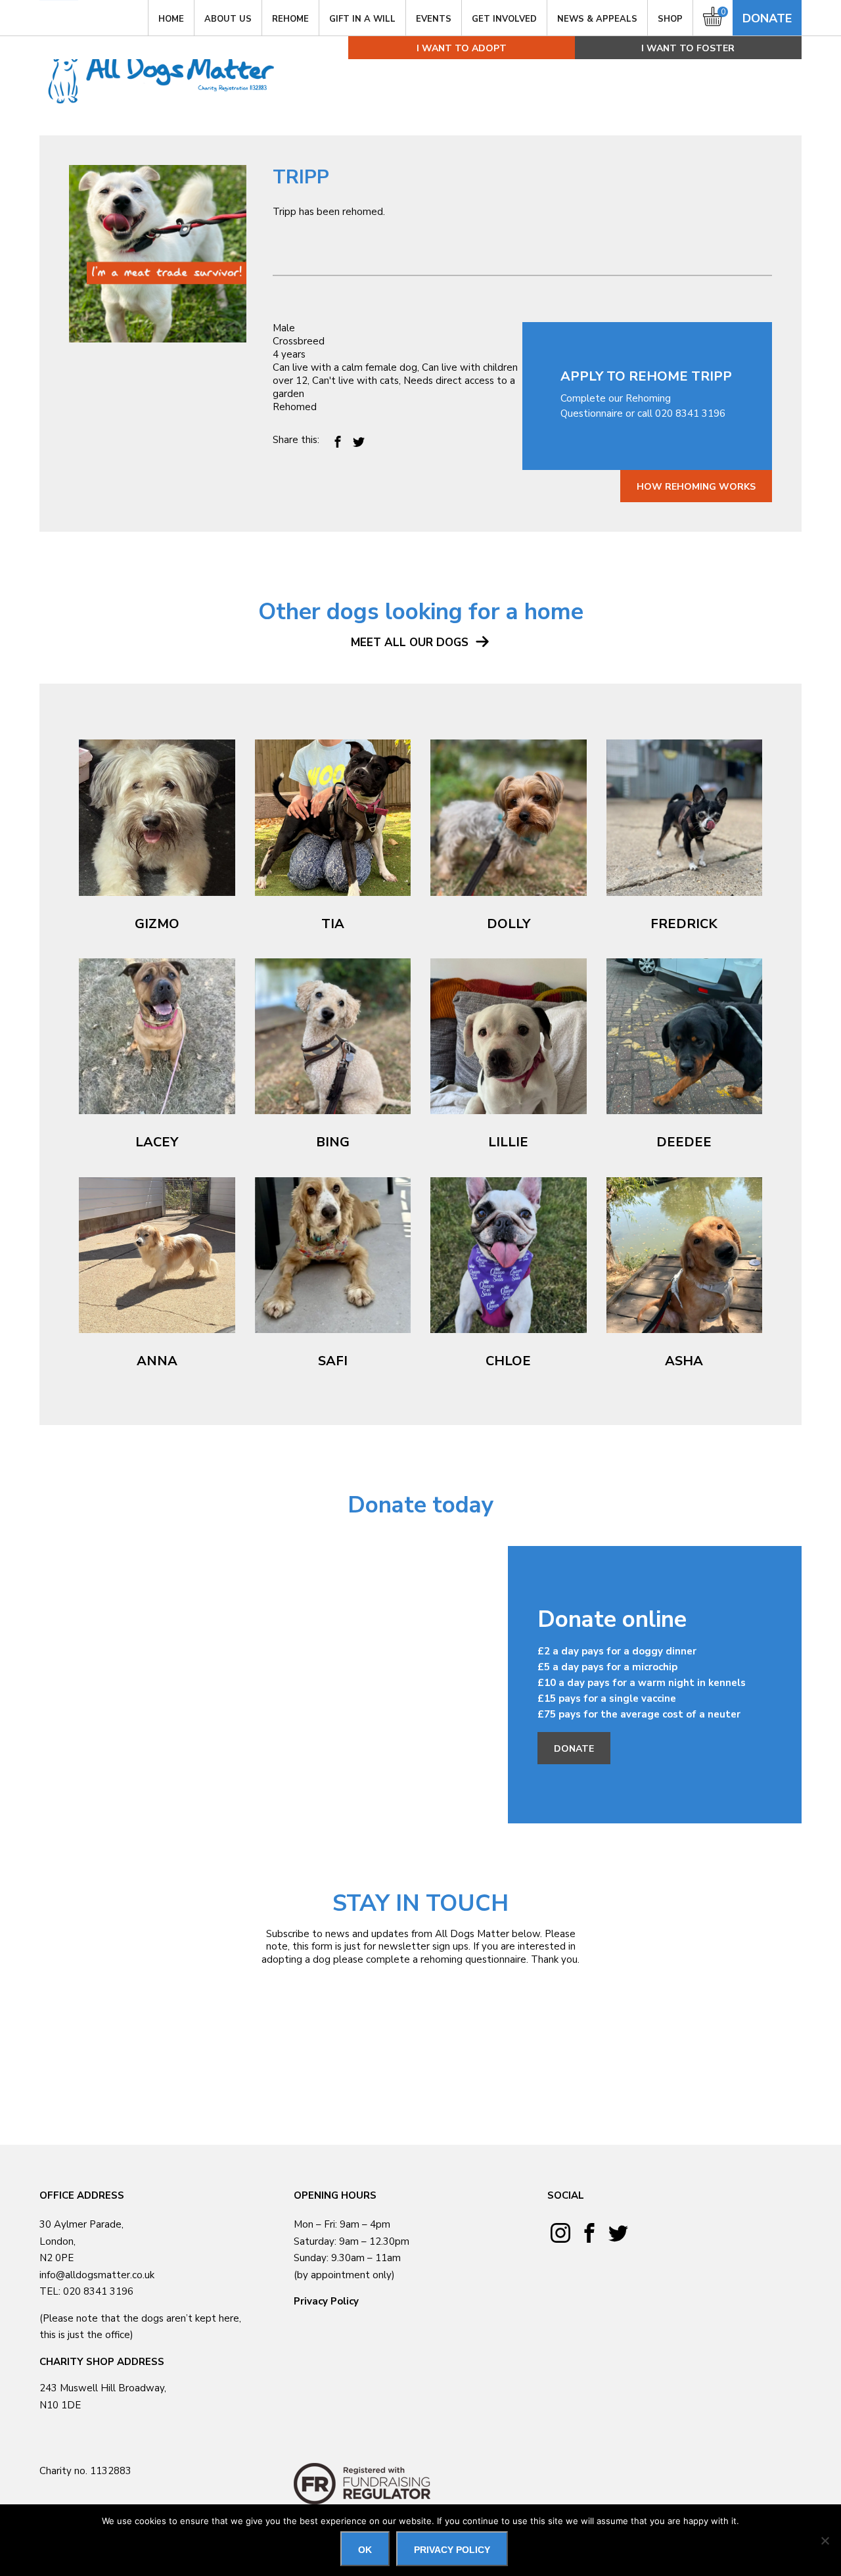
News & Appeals (597, 19)
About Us (228, 19)
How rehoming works (696, 487)
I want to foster (688, 48)
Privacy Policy (326, 2301)
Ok (365, 2550)
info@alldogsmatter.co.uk (97, 2275)
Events (434, 19)
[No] (825, 2541)
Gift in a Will (362, 19)
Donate (767, 18)
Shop (670, 19)
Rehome (290, 19)
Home (171, 19)
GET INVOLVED (504, 19)
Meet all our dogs (411, 643)
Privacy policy (452, 2550)
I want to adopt (462, 48)
